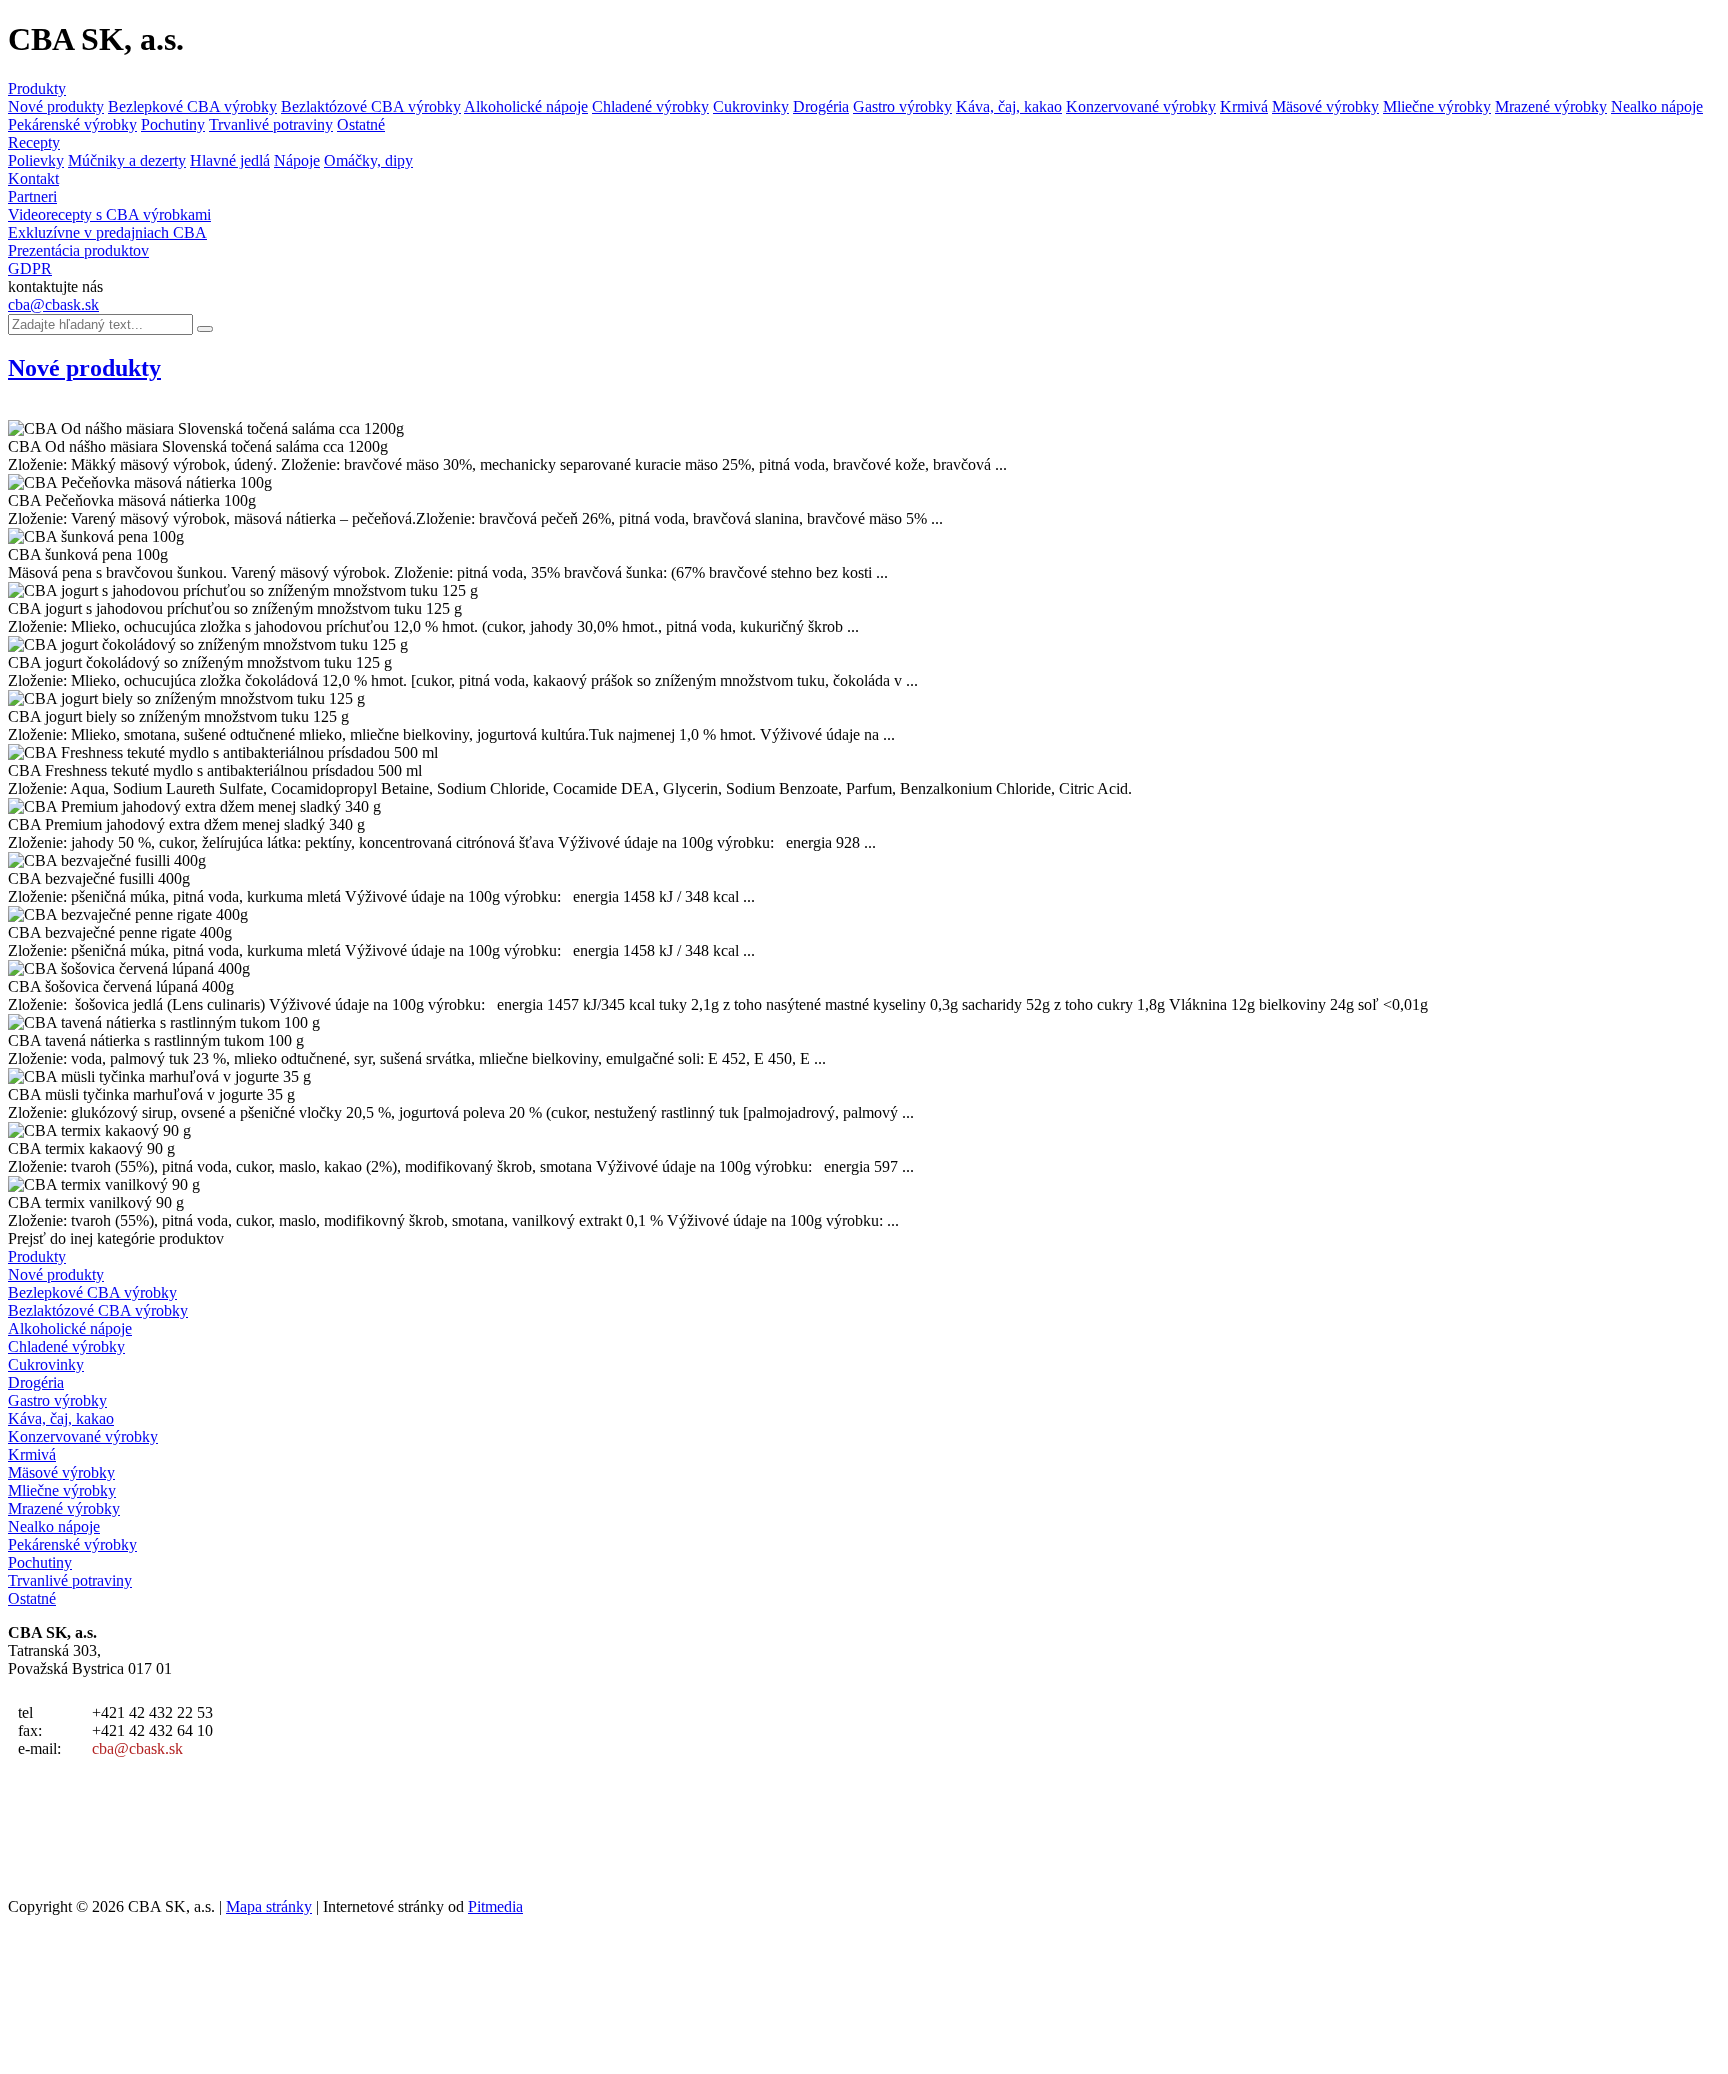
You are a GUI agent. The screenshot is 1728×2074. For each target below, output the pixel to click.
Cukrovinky (751, 106)
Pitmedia (495, 1906)
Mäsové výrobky (1325, 106)
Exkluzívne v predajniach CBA (107, 232)
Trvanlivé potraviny (271, 124)
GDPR (30, 268)
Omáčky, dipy (368, 160)
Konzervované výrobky (1141, 106)
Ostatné (361, 124)
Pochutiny (173, 124)
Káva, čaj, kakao (1009, 106)
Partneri (32, 196)
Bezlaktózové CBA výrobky (371, 106)
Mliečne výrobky (1437, 106)
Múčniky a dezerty (127, 160)
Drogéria (821, 106)
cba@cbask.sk (53, 304)
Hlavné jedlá (230, 160)
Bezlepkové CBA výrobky (192, 106)
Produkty (37, 88)
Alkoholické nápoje (526, 106)
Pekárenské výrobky (72, 124)
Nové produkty (56, 106)
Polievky (36, 160)
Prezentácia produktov (78, 250)
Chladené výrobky (650, 106)
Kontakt (33, 178)
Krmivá (1244, 106)
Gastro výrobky (902, 106)
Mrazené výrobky (1551, 106)
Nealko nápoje (1657, 106)
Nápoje (297, 160)
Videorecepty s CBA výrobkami (109, 214)
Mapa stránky (269, 1906)
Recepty (34, 142)
